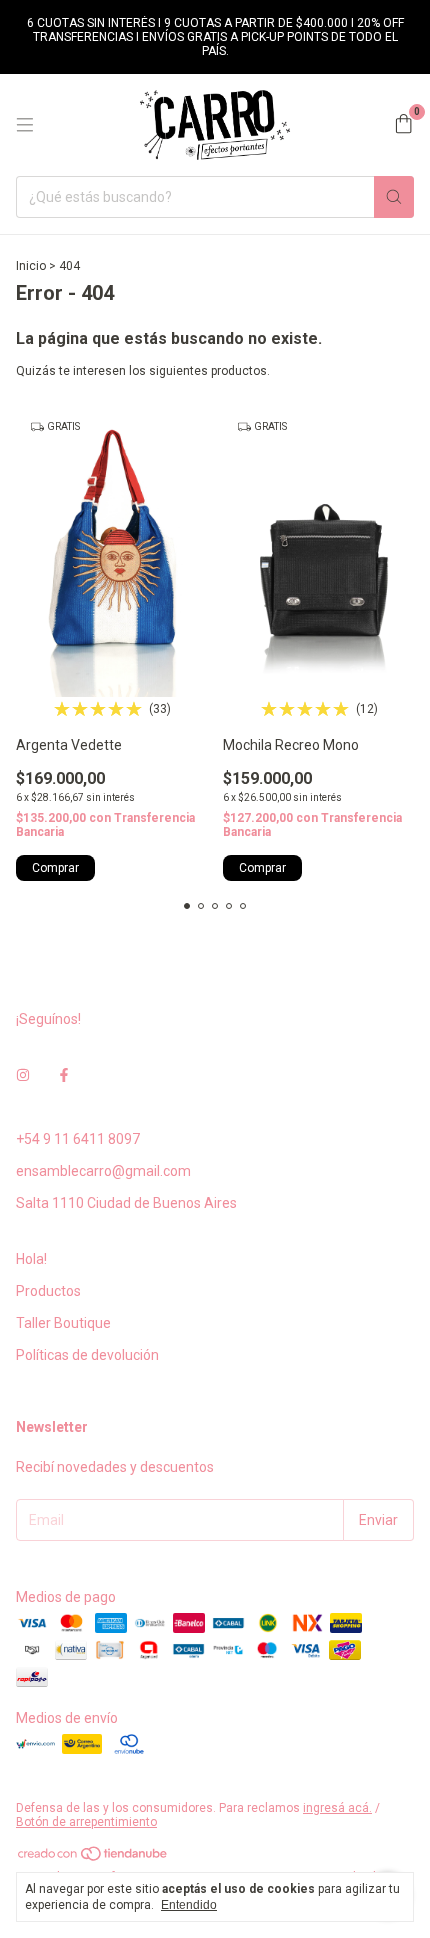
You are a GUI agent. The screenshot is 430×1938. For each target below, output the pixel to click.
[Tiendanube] (93, 1858)
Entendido (189, 1905)
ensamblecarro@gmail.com (103, 1171)
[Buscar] (394, 197)
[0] (403, 125)
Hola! (31, 1259)
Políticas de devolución (87, 1355)
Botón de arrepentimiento (86, 1822)
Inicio (31, 266)
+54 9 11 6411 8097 (78, 1139)
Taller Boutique (63, 1323)
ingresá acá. (337, 1808)
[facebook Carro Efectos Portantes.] (64, 1075)
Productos (48, 1291)
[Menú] (25, 125)
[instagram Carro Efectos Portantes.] (23, 1075)
